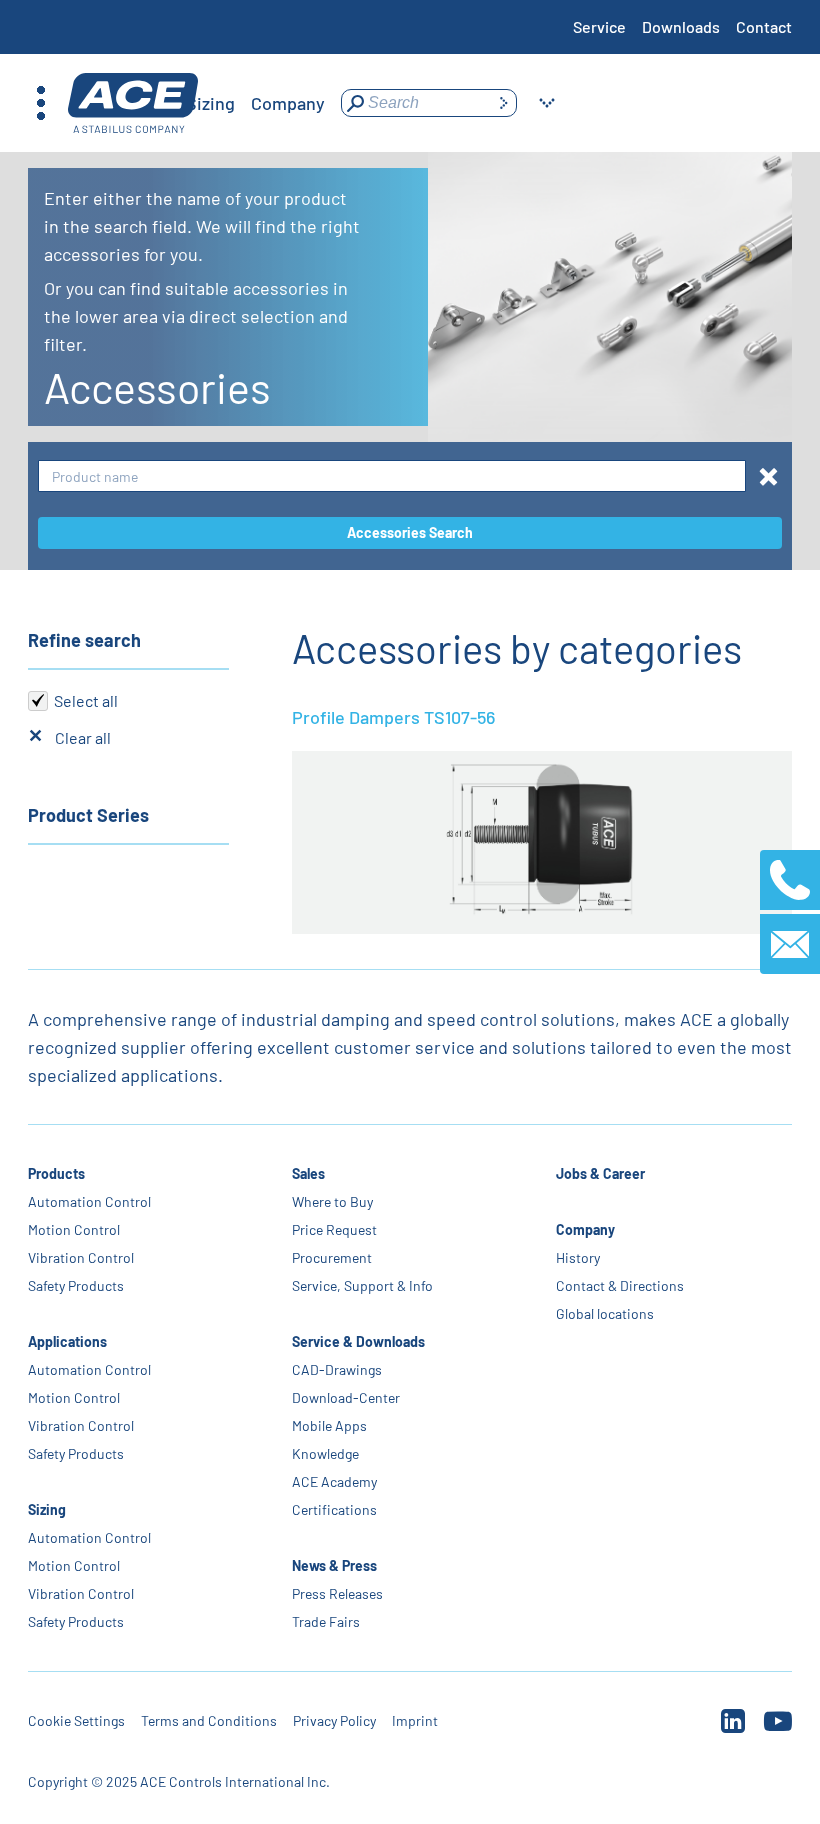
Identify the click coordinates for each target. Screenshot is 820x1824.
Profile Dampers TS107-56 (393, 717)
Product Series (88, 815)
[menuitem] (210, 103)
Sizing (47, 1509)
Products (56, 1173)
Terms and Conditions (209, 1720)
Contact (764, 26)
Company (585, 1229)
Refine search (84, 640)
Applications (67, 1341)
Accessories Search (410, 532)
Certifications (334, 1509)
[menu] (211, 103)
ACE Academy (334, 1481)
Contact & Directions (620, 1285)
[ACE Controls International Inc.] (133, 103)
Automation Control (89, 1201)
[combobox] (392, 476)
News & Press (334, 1565)
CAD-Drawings (337, 1369)
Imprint (415, 1720)
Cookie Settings (76, 1720)
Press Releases (337, 1593)
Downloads (681, 26)
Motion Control (74, 1229)
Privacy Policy (334, 1720)
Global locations (605, 1313)
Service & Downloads (358, 1341)
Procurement (332, 1257)
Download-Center (346, 1397)
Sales (308, 1173)
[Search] (503, 103)
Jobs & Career (600, 1173)
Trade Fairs (326, 1621)
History (578, 1257)
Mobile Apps (329, 1425)
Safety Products (76, 1285)
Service (599, 26)
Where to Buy (332, 1201)
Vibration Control (81, 1257)
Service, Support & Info (362, 1285)
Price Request (334, 1229)
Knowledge (325, 1453)
